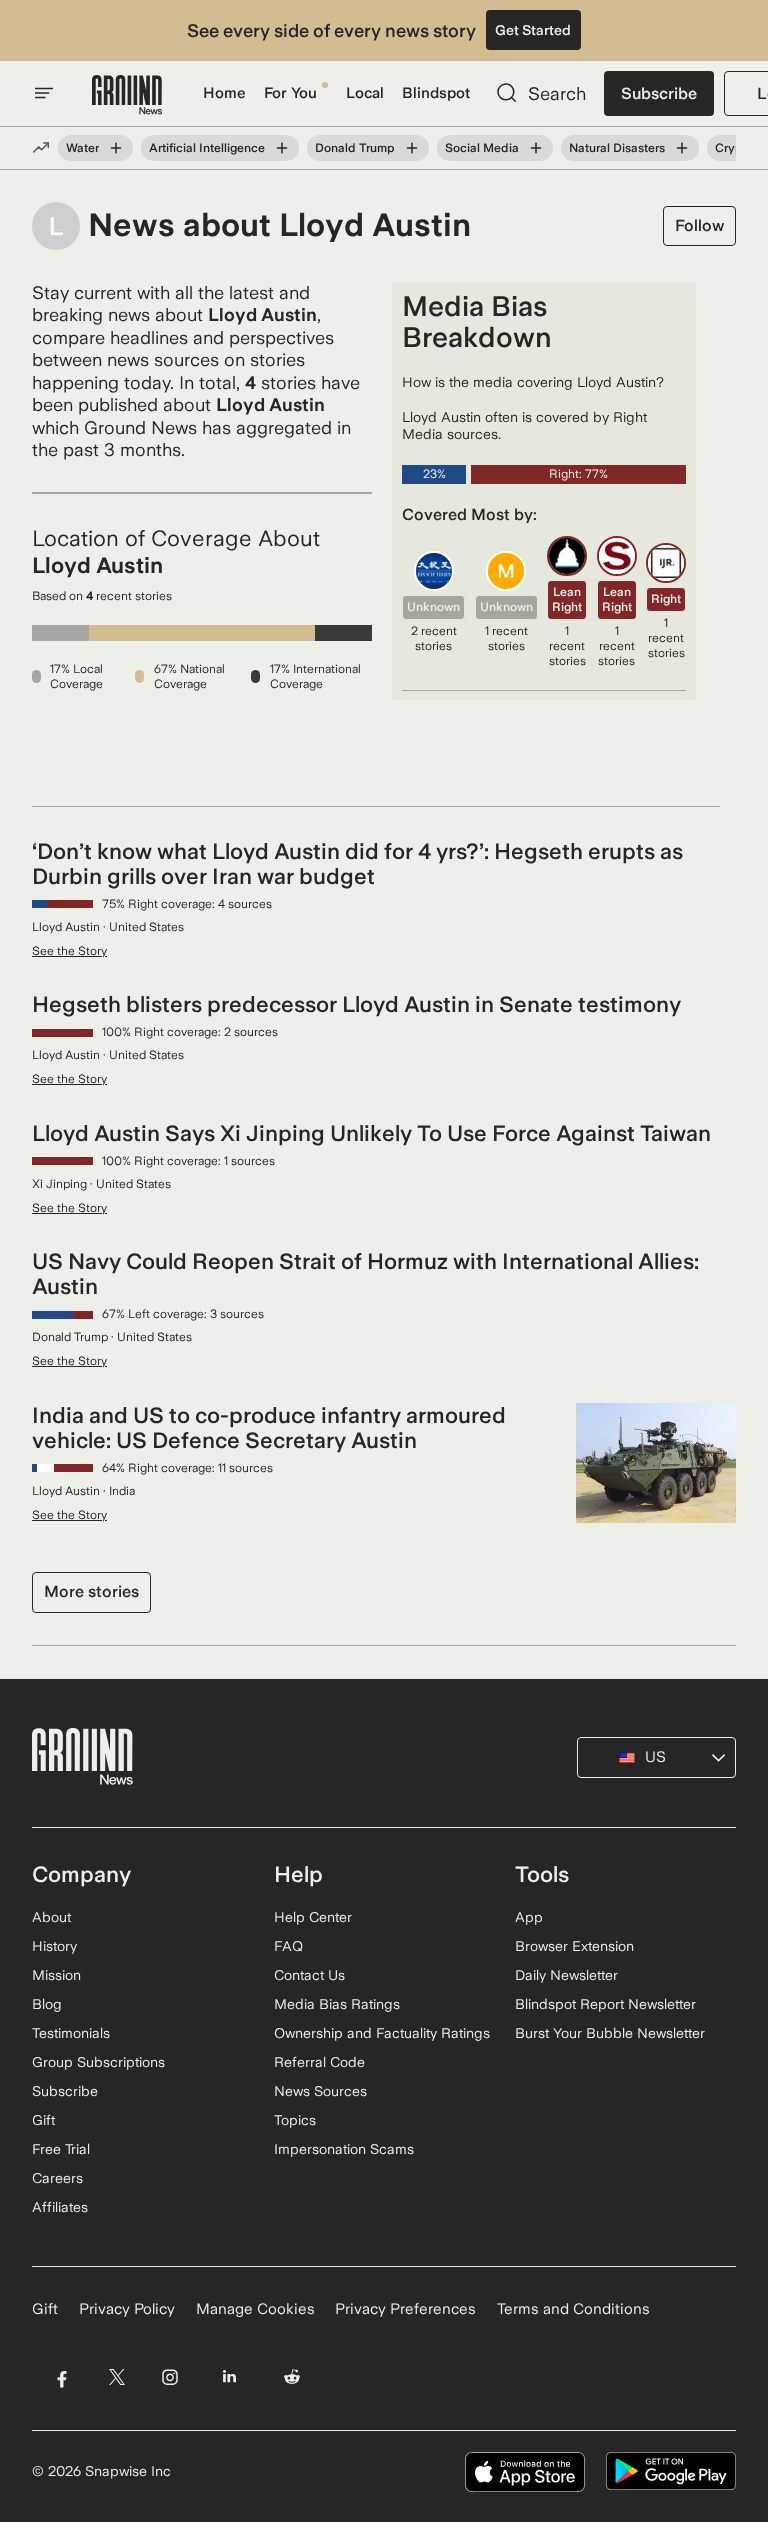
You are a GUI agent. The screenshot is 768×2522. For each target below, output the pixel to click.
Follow (699, 225)
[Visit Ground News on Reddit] (292, 2377)
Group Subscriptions (98, 2062)
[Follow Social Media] (536, 148)
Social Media (482, 148)
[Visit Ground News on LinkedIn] (229, 2377)
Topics (295, 2120)
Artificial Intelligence (207, 148)
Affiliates (60, 2207)
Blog (47, 2004)
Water (82, 148)
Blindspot (436, 93)
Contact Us (309, 1975)
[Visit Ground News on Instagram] (169, 2377)
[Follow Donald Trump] (412, 148)
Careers (57, 2178)
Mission (56, 1975)
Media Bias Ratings (337, 2004)
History (54, 1946)
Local (365, 93)
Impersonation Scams (344, 2149)
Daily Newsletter (566, 1975)
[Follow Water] (116, 148)
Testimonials (71, 2033)
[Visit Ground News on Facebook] (61, 2377)
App (529, 1917)
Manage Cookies (255, 2309)
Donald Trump (355, 148)
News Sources (320, 2091)
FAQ (288, 1946)
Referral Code (319, 2062)
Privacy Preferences (405, 2309)
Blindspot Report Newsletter (605, 2004)
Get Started (533, 30)
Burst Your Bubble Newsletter (610, 2033)
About (51, 1917)
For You (290, 93)
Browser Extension (574, 1946)
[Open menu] (44, 93)
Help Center (313, 1917)
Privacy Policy (127, 2309)
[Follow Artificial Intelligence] (282, 148)
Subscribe (659, 93)
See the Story (69, 951)
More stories (91, 1591)
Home (224, 93)
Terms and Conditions (573, 2309)
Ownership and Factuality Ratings (382, 2033)
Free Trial (61, 2149)
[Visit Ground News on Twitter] (116, 2377)
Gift (43, 2120)
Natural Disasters (617, 148)
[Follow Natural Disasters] (682, 148)
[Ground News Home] (127, 95)
